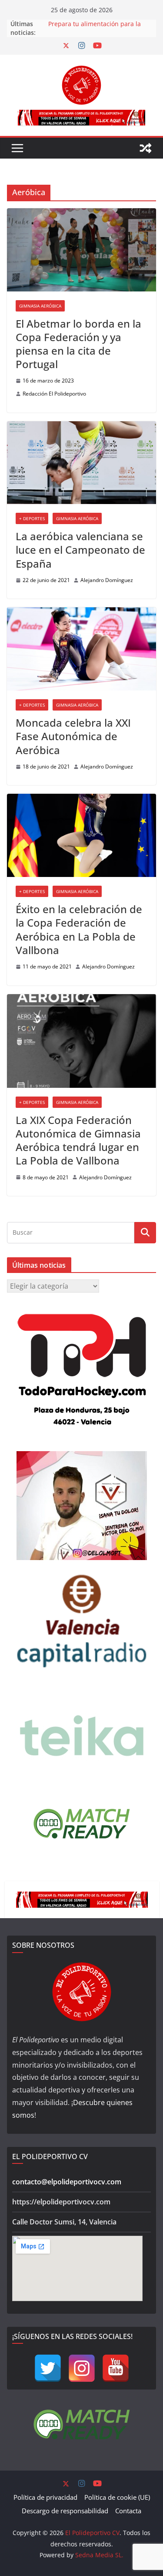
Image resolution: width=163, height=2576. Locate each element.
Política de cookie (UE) (117, 2497)
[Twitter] (48, 2368)
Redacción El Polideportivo (54, 394)
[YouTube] (116, 2368)
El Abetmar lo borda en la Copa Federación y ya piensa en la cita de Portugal (78, 344)
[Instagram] (82, 2368)
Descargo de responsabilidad (65, 2511)
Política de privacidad (45, 2497)
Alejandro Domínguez (107, 580)
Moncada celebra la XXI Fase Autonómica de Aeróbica (73, 736)
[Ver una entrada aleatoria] (146, 148)
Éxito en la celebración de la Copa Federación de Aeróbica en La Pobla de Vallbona (79, 929)
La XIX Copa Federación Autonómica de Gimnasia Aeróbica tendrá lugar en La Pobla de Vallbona (78, 1140)
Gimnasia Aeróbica (40, 306)
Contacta (128, 2511)
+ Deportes (32, 518)
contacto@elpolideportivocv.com (67, 2182)
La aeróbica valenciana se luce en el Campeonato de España (80, 550)
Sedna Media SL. (99, 2555)
